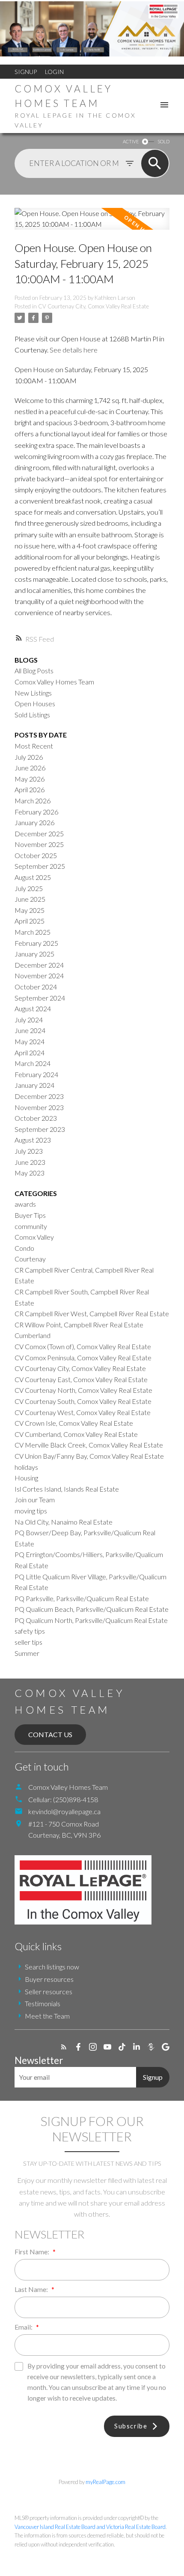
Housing (26, 1478)
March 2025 (33, 932)
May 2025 (30, 910)
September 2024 (40, 998)
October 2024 (36, 987)
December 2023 (39, 1096)
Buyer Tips (30, 1215)
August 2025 (33, 877)
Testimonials (43, 2003)
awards (25, 1204)
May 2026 (30, 779)
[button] (64, 2047)
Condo (24, 1248)
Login (54, 72)
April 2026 (30, 789)
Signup (26, 72)
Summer (27, 1653)
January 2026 (34, 822)
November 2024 (39, 976)
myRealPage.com (105, 2482)
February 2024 (36, 1074)
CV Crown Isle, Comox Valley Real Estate (74, 1423)
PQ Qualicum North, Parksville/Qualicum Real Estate (91, 1620)
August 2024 (33, 1008)
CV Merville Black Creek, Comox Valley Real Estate (89, 1445)
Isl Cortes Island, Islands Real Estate (67, 1489)
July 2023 (29, 1151)
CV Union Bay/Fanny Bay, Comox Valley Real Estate (89, 1456)
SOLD (163, 141)
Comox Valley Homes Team (54, 682)
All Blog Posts (34, 671)
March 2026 (33, 801)
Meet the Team (47, 2016)
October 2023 (36, 1118)
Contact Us (50, 1734)
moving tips (31, 1511)
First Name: (33, 2252)
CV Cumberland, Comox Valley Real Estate (76, 1434)
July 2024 (29, 1020)
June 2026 (30, 768)
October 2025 (36, 855)
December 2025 (39, 833)
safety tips (30, 1631)
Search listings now (52, 1967)
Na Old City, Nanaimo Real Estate (64, 1522)
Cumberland (33, 1335)
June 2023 (30, 1162)
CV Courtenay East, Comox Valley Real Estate (81, 1379)
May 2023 (30, 1173)
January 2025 (34, 954)
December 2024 (39, 965)
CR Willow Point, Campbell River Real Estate (79, 1325)
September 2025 (40, 866)
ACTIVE (131, 141)
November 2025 (39, 844)
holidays (26, 1467)
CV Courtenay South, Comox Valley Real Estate (83, 1401)
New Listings (33, 693)
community (31, 1226)
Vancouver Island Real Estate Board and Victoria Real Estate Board (90, 2527)
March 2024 (33, 1063)
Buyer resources (49, 1979)
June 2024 (30, 1030)
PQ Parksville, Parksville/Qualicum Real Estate (82, 1598)
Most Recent (34, 746)
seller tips (28, 1642)
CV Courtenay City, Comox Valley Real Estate (93, 306)
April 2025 (30, 921)
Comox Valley (34, 1237)
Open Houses (35, 703)
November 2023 (39, 1107)
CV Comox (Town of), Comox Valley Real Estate (83, 1346)
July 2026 (29, 757)
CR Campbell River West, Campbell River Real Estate (92, 1313)
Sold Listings (32, 715)
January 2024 (34, 1085)
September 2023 (40, 1129)
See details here (74, 350)
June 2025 (30, 899)
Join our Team (35, 1500)
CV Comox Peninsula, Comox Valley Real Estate (83, 1358)
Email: (24, 2327)
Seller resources (49, 1991)
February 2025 (36, 943)
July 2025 (29, 888)
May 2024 (30, 1041)
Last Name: (32, 2289)
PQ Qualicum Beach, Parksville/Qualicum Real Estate (92, 1609)
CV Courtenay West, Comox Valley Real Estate (83, 1412)
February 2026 (36, 812)
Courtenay (30, 1259)
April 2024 (30, 1053)
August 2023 (33, 1140)
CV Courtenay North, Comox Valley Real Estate (83, 1390)
